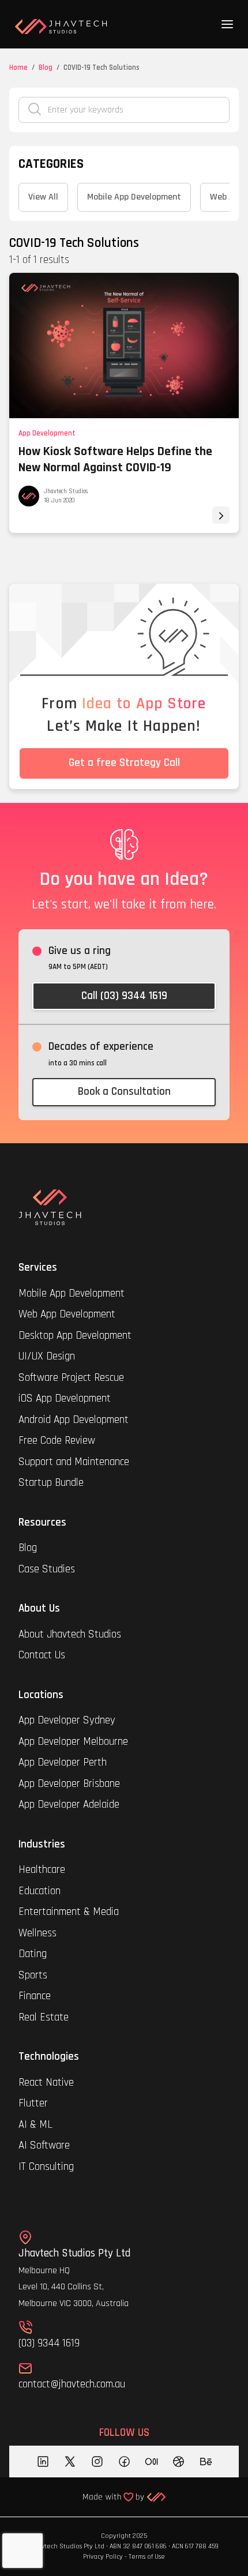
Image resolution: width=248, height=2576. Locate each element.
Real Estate (44, 2017)
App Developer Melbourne (73, 1742)
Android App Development (74, 1420)
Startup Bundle (51, 1483)
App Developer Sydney (67, 1720)
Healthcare (43, 1870)
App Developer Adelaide (69, 1805)
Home (18, 67)
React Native (46, 2083)
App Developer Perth (63, 1762)
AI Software (44, 2145)
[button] (227, 24)
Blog (46, 67)
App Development (47, 433)
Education (40, 1891)
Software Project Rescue (71, 1378)
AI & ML (35, 2125)
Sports (33, 1975)
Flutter (33, 2103)
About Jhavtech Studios (70, 1634)
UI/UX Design (47, 1356)
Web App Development (67, 1314)
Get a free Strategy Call (124, 763)
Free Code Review (57, 1441)
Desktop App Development (75, 1336)
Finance (35, 1996)
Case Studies (47, 1569)
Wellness (37, 1933)
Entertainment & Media (70, 1912)
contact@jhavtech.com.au (72, 2384)
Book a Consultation (124, 1092)
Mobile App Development (72, 1293)
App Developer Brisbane (69, 1784)
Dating (33, 1954)
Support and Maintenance (74, 1462)
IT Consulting (46, 2167)
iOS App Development (65, 1398)
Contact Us (42, 1655)
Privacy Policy (103, 2557)
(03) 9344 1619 (49, 2343)
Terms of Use (147, 2557)
